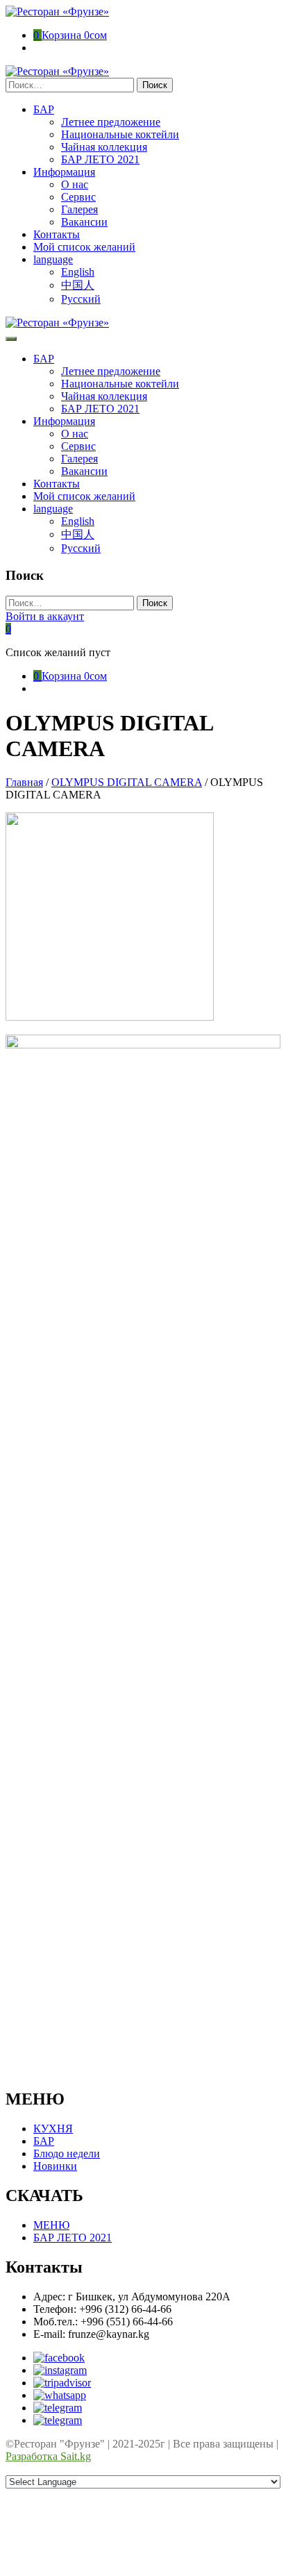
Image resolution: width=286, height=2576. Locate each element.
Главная (24, 782)
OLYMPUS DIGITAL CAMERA (127, 782)
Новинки (55, 2166)
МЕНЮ (51, 2225)
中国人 (78, 285)
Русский (81, 299)
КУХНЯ (53, 2128)
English (78, 272)
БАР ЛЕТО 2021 (73, 2238)
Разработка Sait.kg (48, 2456)
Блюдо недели (67, 2153)
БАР (44, 2141)
